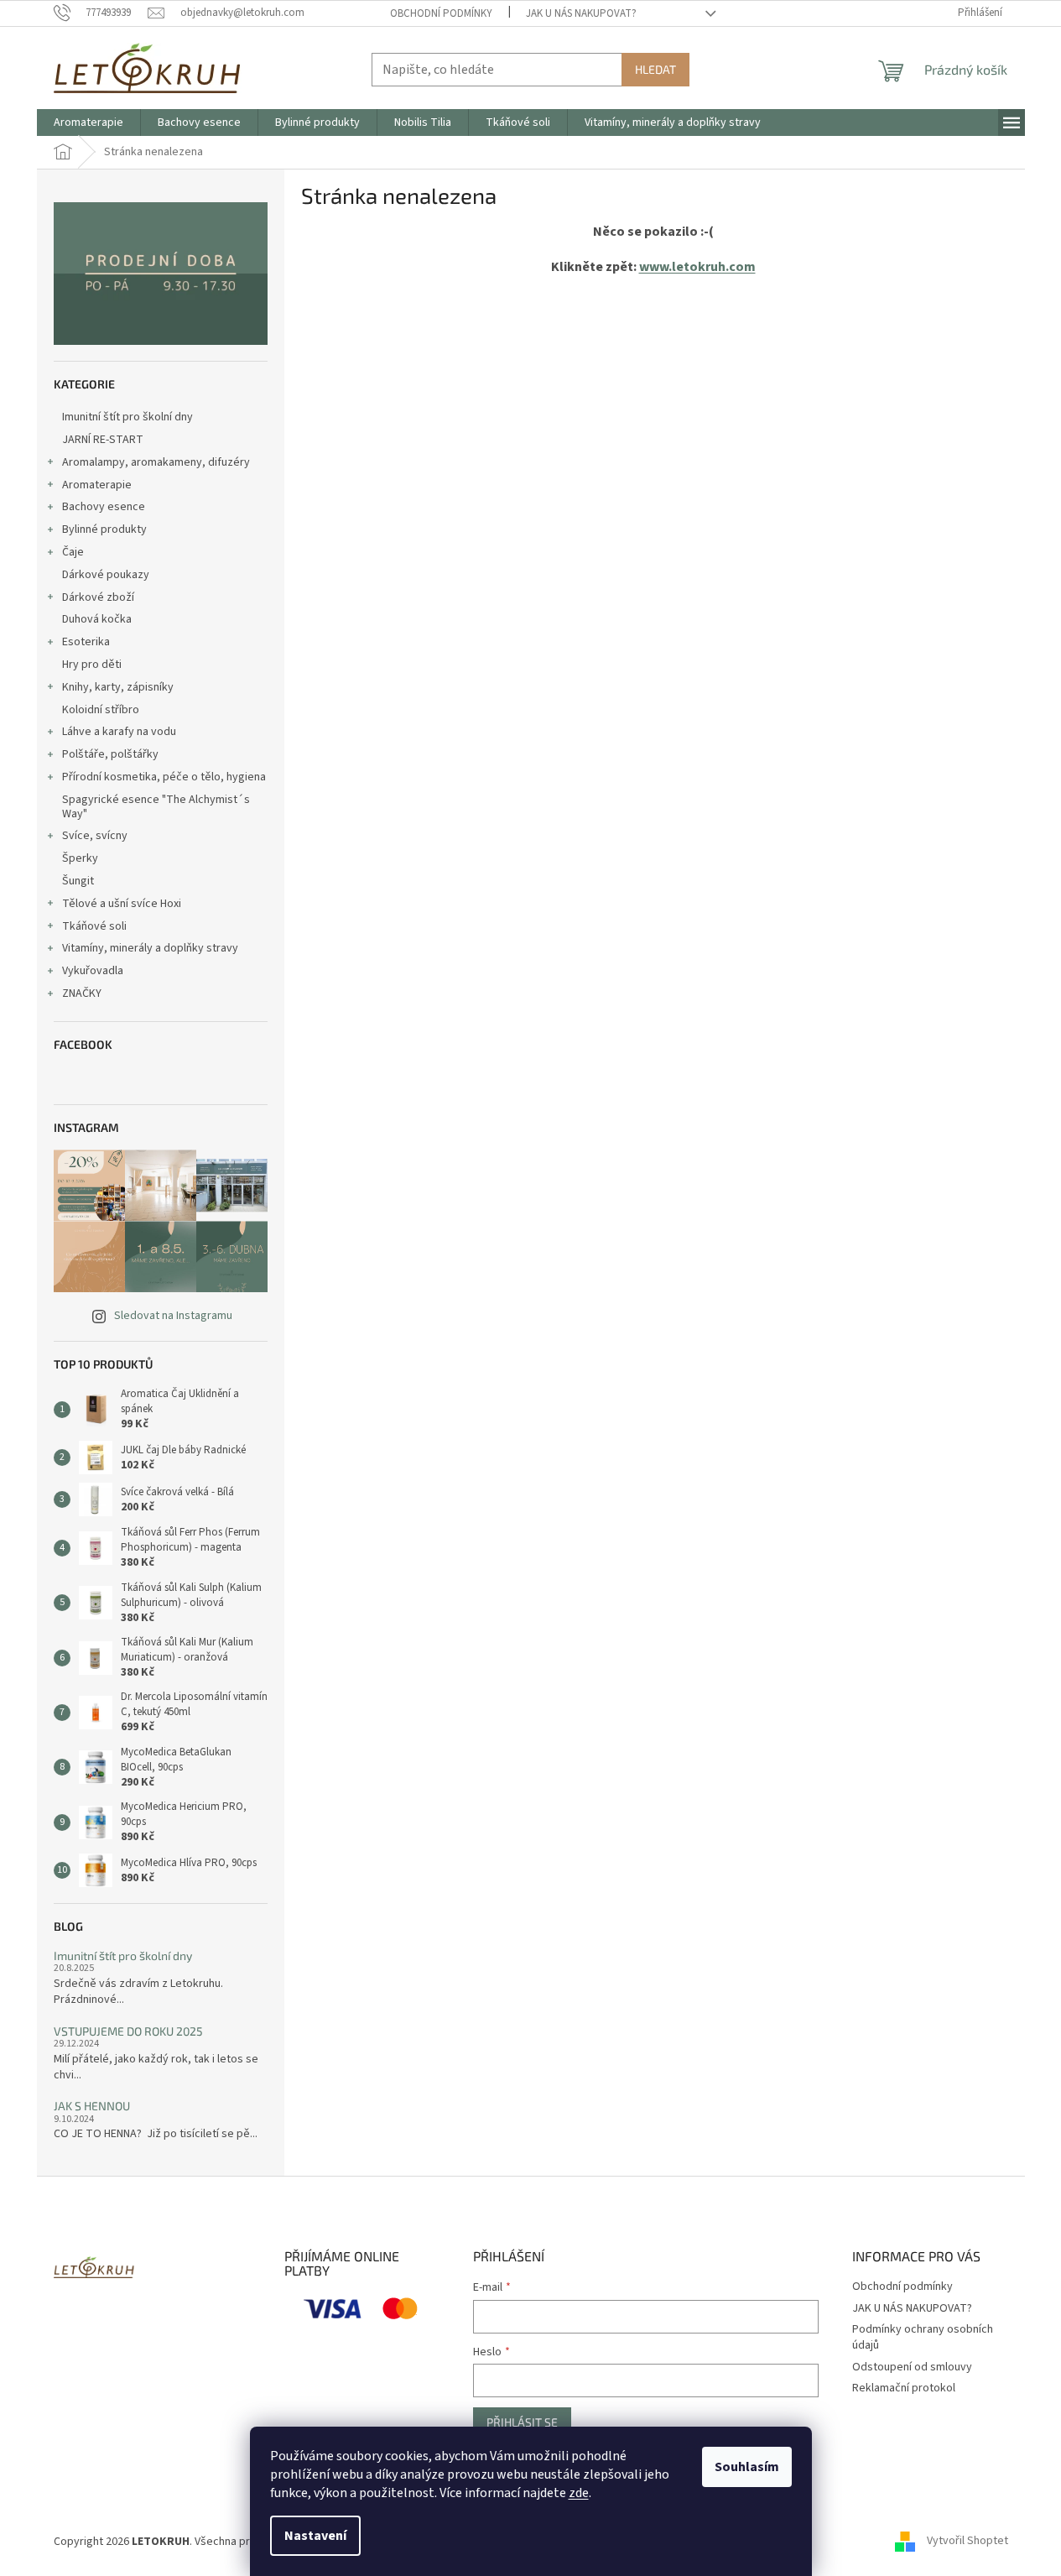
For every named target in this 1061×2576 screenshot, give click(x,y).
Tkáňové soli (94, 926)
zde (579, 2493)
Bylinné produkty (104, 529)
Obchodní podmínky (441, 13)
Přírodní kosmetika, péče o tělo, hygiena (164, 777)
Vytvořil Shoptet (967, 2542)
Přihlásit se (522, 2422)
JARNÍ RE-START (103, 440)
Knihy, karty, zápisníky (118, 687)
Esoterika (86, 642)
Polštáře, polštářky (110, 754)
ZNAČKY (82, 993)
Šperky (80, 858)
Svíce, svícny (95, 836)
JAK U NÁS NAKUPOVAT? (581, 13)
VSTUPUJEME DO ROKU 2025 (128, 2031)
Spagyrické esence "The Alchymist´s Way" (156, 807)
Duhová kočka (97, 619)
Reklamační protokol (904, 2388)
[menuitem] (88, 123)
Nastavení (315, 2536)
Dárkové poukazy (106, 575)
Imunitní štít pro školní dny (127, 417)
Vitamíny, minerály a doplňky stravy (150, 948)
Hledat (655, 69)
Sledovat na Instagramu (173, 1316)
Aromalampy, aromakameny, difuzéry (156, 462)
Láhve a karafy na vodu (119, 732)
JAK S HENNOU (92, 2106)
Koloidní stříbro (101, 710)
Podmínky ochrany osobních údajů (923, 2337)
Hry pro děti (92, 665)
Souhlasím (747, 2467)
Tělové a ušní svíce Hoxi (122, 904)
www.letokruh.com (697, 267)
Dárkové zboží (98, 597)
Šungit (78, 881)
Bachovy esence (104, 507)
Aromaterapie (97, 485)
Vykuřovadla (93, 971)
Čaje (73, 552)
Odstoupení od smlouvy (912, 2367)
